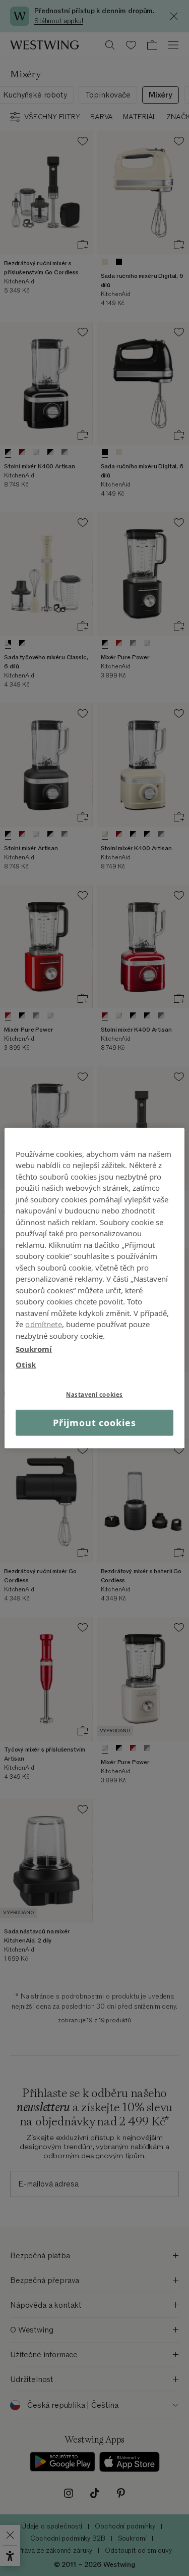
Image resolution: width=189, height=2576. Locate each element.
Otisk (26, 1364)
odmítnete (43, 1324)
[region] (94, 1288)
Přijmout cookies (94, 1423)
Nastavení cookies (94, 1395)
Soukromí (34, 1349)
